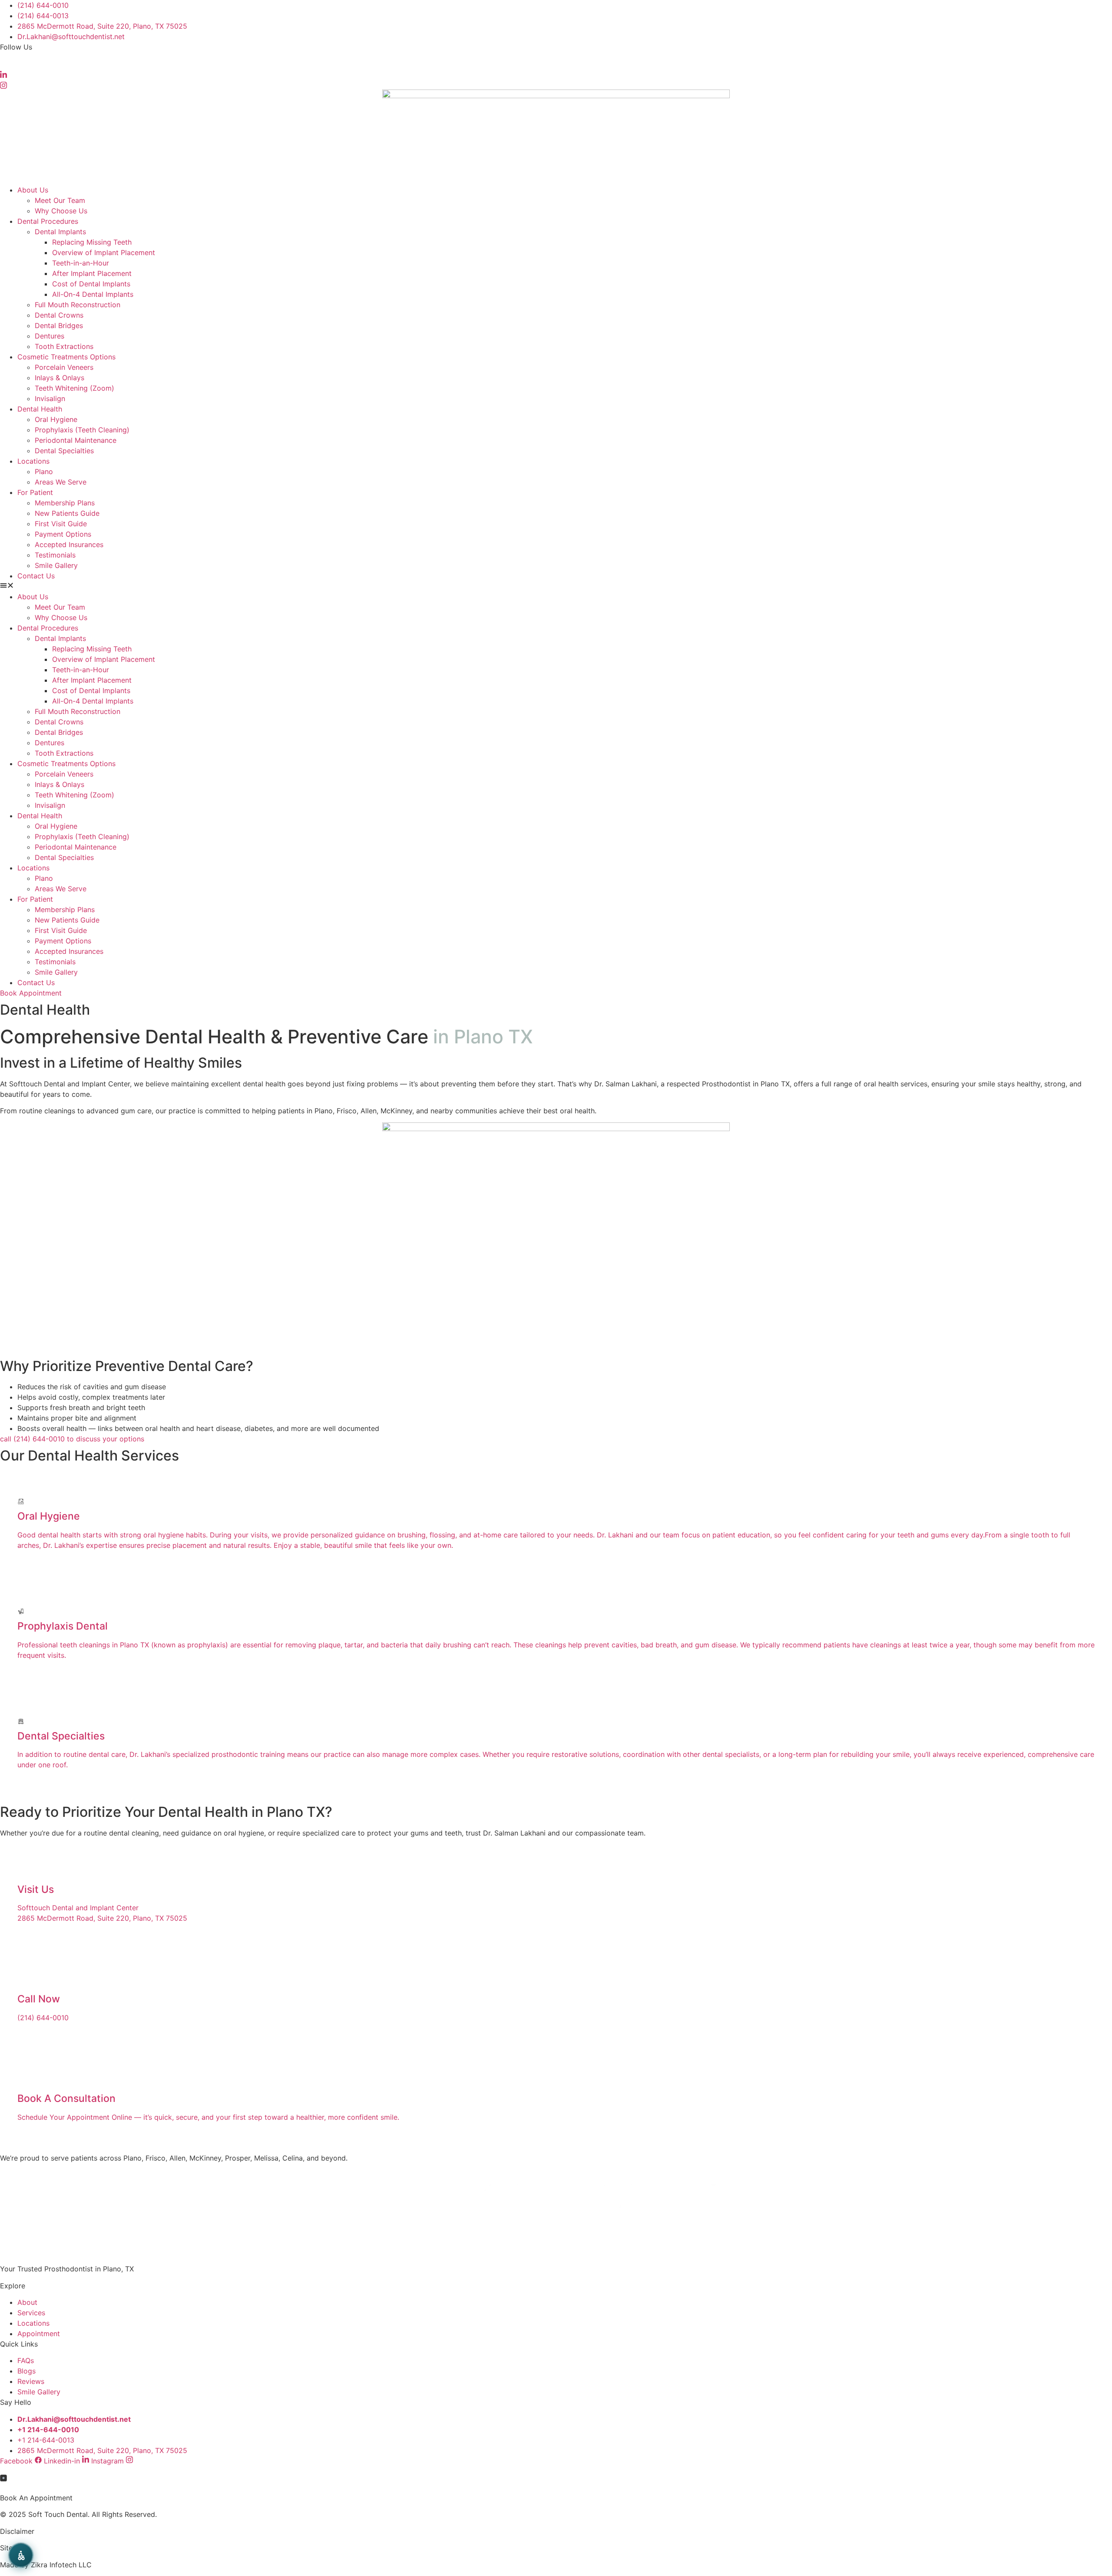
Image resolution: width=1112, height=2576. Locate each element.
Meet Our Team (60, 200)
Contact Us (36, 576)
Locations (33, 461)
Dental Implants (60, 232)
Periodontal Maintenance (76, 440)
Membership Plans (65, 503)
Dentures (50, 336)
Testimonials (55, 555)
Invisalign (50, 398)
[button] (556, 586)
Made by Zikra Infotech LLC (46, 2565)
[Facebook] (556, 63)
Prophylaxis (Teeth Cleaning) (82, 430)
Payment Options (63, 534)
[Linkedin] (556, 74)
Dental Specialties (64, 451)
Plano (44, 471)
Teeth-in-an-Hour (81, 263)
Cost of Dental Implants (91, 284)
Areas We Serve (61, 482)
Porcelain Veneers (64, 367)
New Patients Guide (67, 513)
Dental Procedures (48, 221)
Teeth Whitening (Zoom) (74, 388)
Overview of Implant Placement (104, 252)
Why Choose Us (61, 211)
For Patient (35, 492)
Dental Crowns (59, 315)
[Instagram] (556, 84)
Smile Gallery (56, 565)
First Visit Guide (61, 524)
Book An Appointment (36, 2498)
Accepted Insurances (69, 544)
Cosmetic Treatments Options (66, 357)
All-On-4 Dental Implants (93, 294)
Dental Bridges (59, 325)
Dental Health (40, 409)
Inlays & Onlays (60, 378)
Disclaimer (17, 2531)
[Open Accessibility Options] (21, 2555)
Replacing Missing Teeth (92, 242)
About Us (33, 190)
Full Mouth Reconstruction (78, 305)
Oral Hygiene (56, 419)
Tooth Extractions (64, 346)
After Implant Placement (92, 273)
